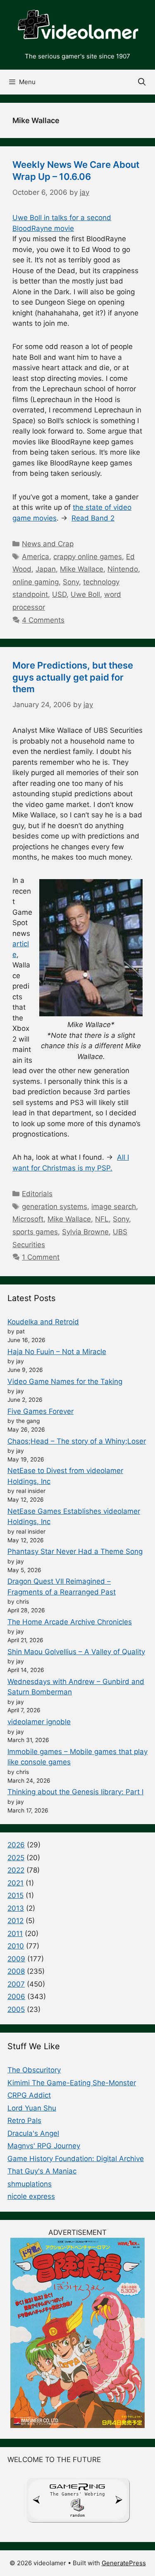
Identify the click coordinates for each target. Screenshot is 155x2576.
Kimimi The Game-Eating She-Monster (72, 2083)
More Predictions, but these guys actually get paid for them (73, 677)
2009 (16, 1959)
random (77, 2515)
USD (59, 594)
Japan (46, 569)
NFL (102, 1219)
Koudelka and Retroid (43, 1322)
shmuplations (30, 2184)
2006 (16, 1997)
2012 (15, 1921)
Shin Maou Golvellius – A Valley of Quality (76, 1652)
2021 (15, 1883)
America (36, 557)
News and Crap (48, 544)
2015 (15, 1895)
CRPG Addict (29, 2095)
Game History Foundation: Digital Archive (76, 2159)
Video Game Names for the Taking (65, 1381)
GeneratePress (124, 2563)
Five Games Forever (41, 1411)
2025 (16, 1858)
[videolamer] (77, 25)
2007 (16, 1984)
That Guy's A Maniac (42, 2171)
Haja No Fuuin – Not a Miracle (57, 1352)
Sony (71, 582)
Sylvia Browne (85, 1232)
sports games (35, 1232)
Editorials (37, 1194)
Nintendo (123, 569)
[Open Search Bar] (142, 82)
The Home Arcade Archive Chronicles (70, 1622)
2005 (16, 2009)
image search (114, 1207)
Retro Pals (24, 2120)
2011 (15, 1934)
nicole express (31, 2196)
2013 (16, 1908)
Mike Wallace (82, 569)
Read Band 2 (93, 518)
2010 (16, 1946)
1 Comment (41, 1257)
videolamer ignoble (39, 1722)
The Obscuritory (34, 2070)
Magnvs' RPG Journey (44, 2146)
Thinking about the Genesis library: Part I (75, 1792)
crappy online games (88, 557)
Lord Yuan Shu (32, 2108)
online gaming (36, 582)
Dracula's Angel (33, 2133)
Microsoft (28, 1219)
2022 (16, 1870)
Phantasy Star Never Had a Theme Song (75, 1551)
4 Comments (43, 620)
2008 (16, 1971)
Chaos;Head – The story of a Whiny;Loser (77, 1441)
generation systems (55, 1207)
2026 (16, 1845)
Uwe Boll (85, 594)
